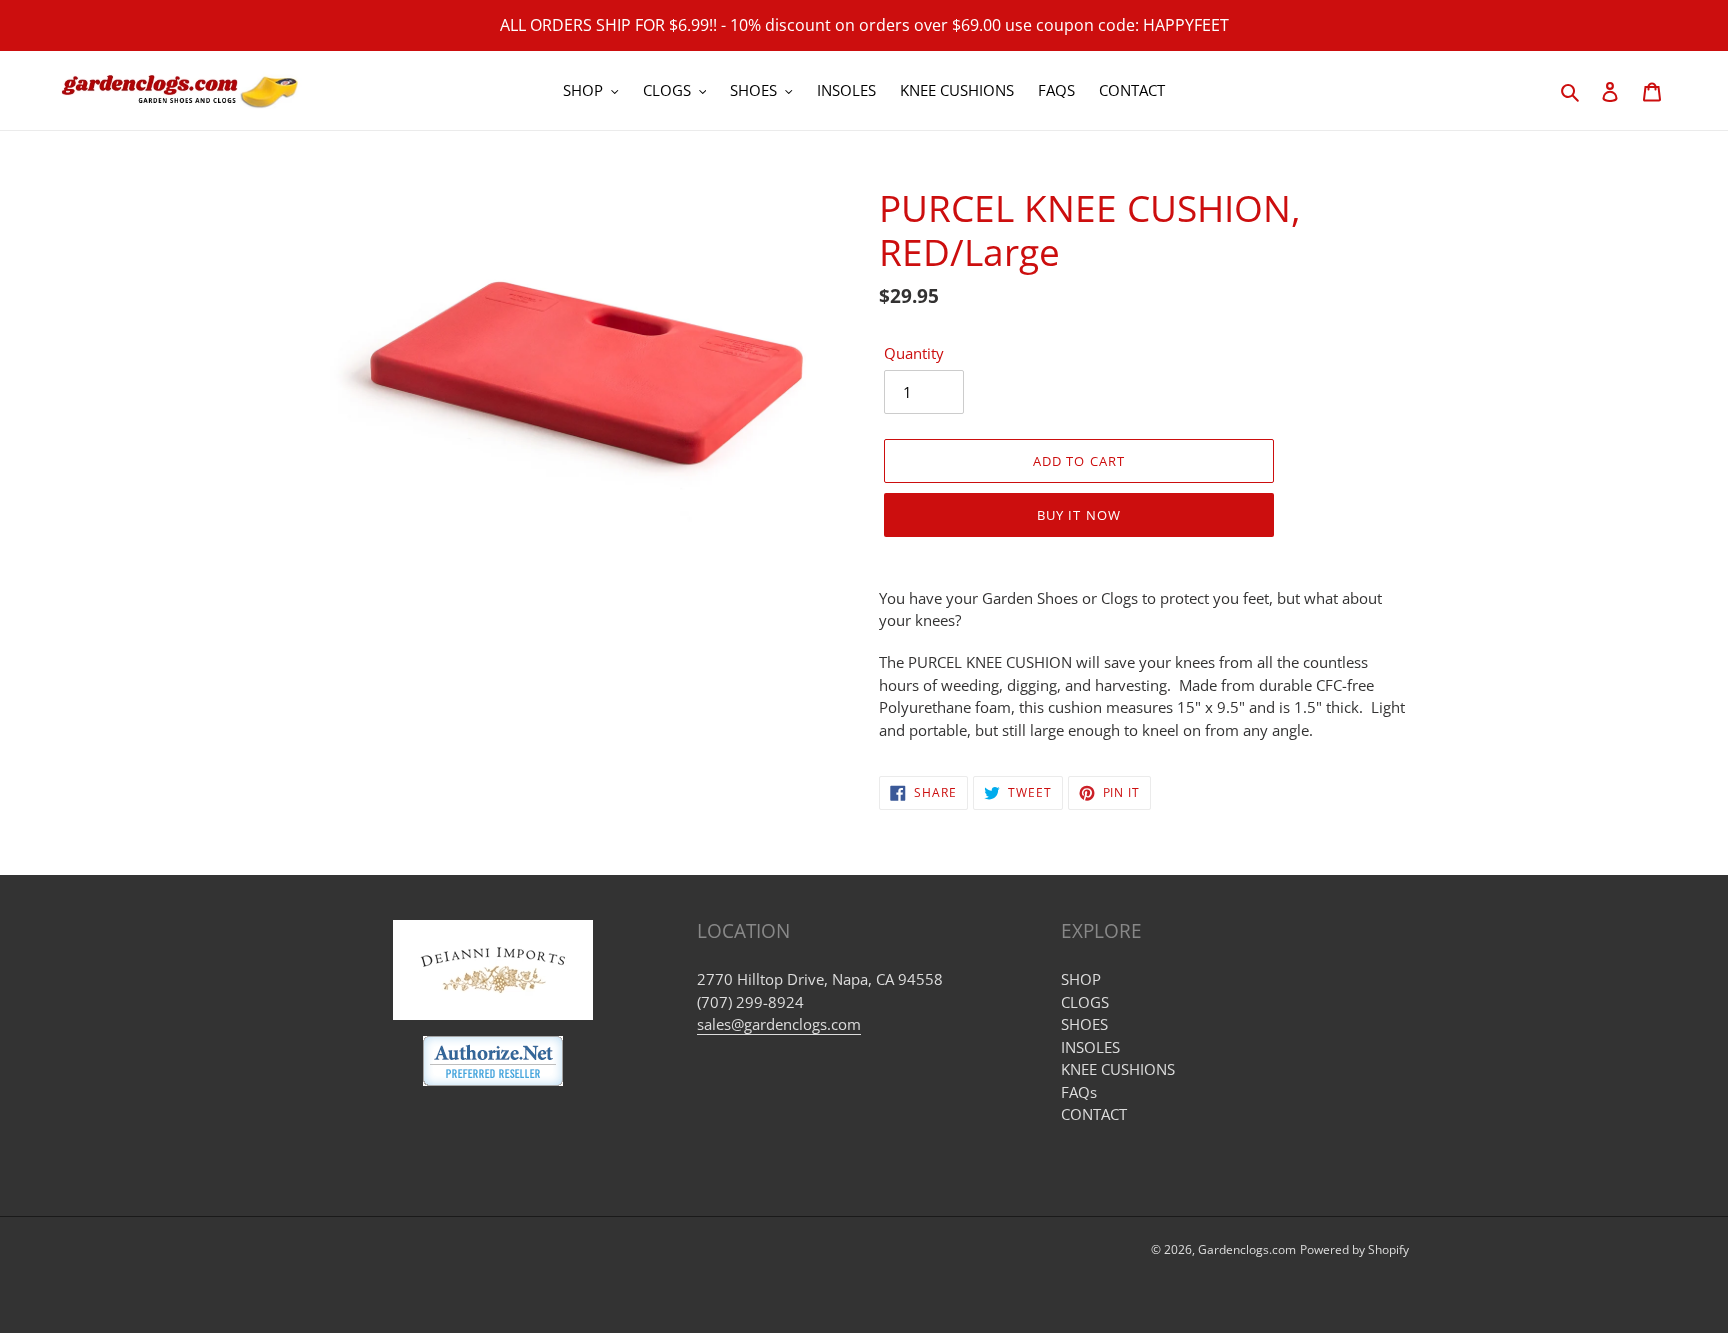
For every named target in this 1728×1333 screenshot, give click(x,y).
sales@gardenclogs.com (779, 1024)
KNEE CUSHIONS (1118, 1069)
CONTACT (1094, 1114)
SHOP (1081, 979)
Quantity (914, 353)
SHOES (1084, 1024)
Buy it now (1078, 515)
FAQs (1079, 1092)
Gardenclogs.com (1247, 1249)
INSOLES (1090, 1047)
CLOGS (1085, 1002)
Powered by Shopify (1354, 1249)
